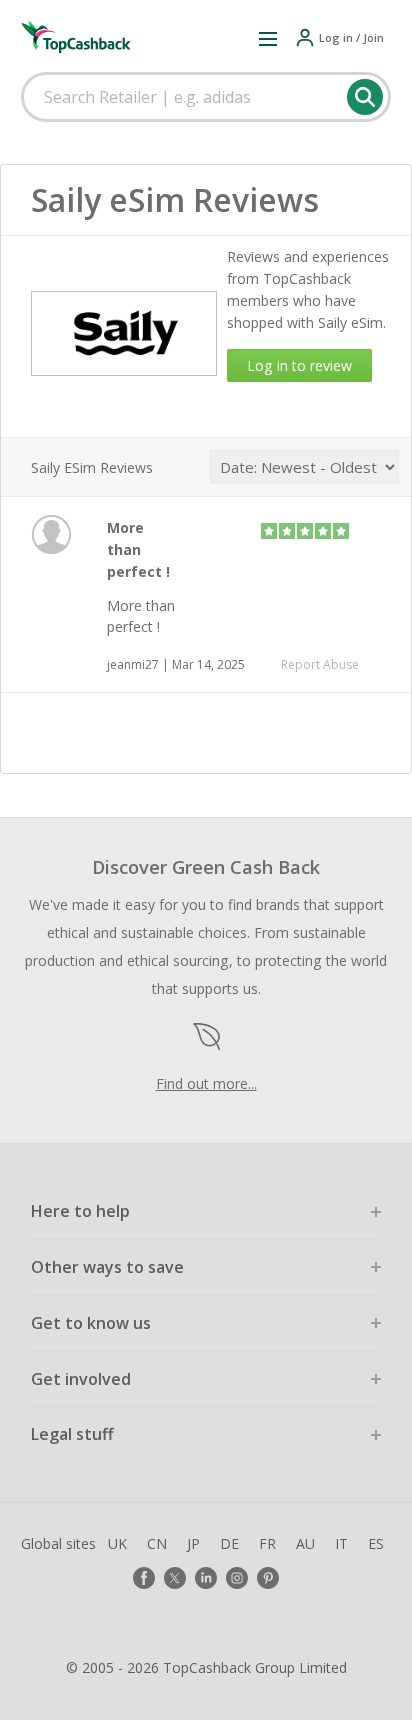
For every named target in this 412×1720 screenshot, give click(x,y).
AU (305, 1543)
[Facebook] (144, 1578)
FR (267, 1543)
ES (376, 1543)
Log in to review (299, 365)
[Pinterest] (268, 1578)
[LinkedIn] (206, 1578)
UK (117, 1543)
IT (341, 1543)
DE (229, 1543)
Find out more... (206, 1083)
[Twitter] (175, 1578)
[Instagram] (237, 1578)
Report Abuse (320, 664)
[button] (268, 38)
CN (157, 1543)
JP (193, 1543)
